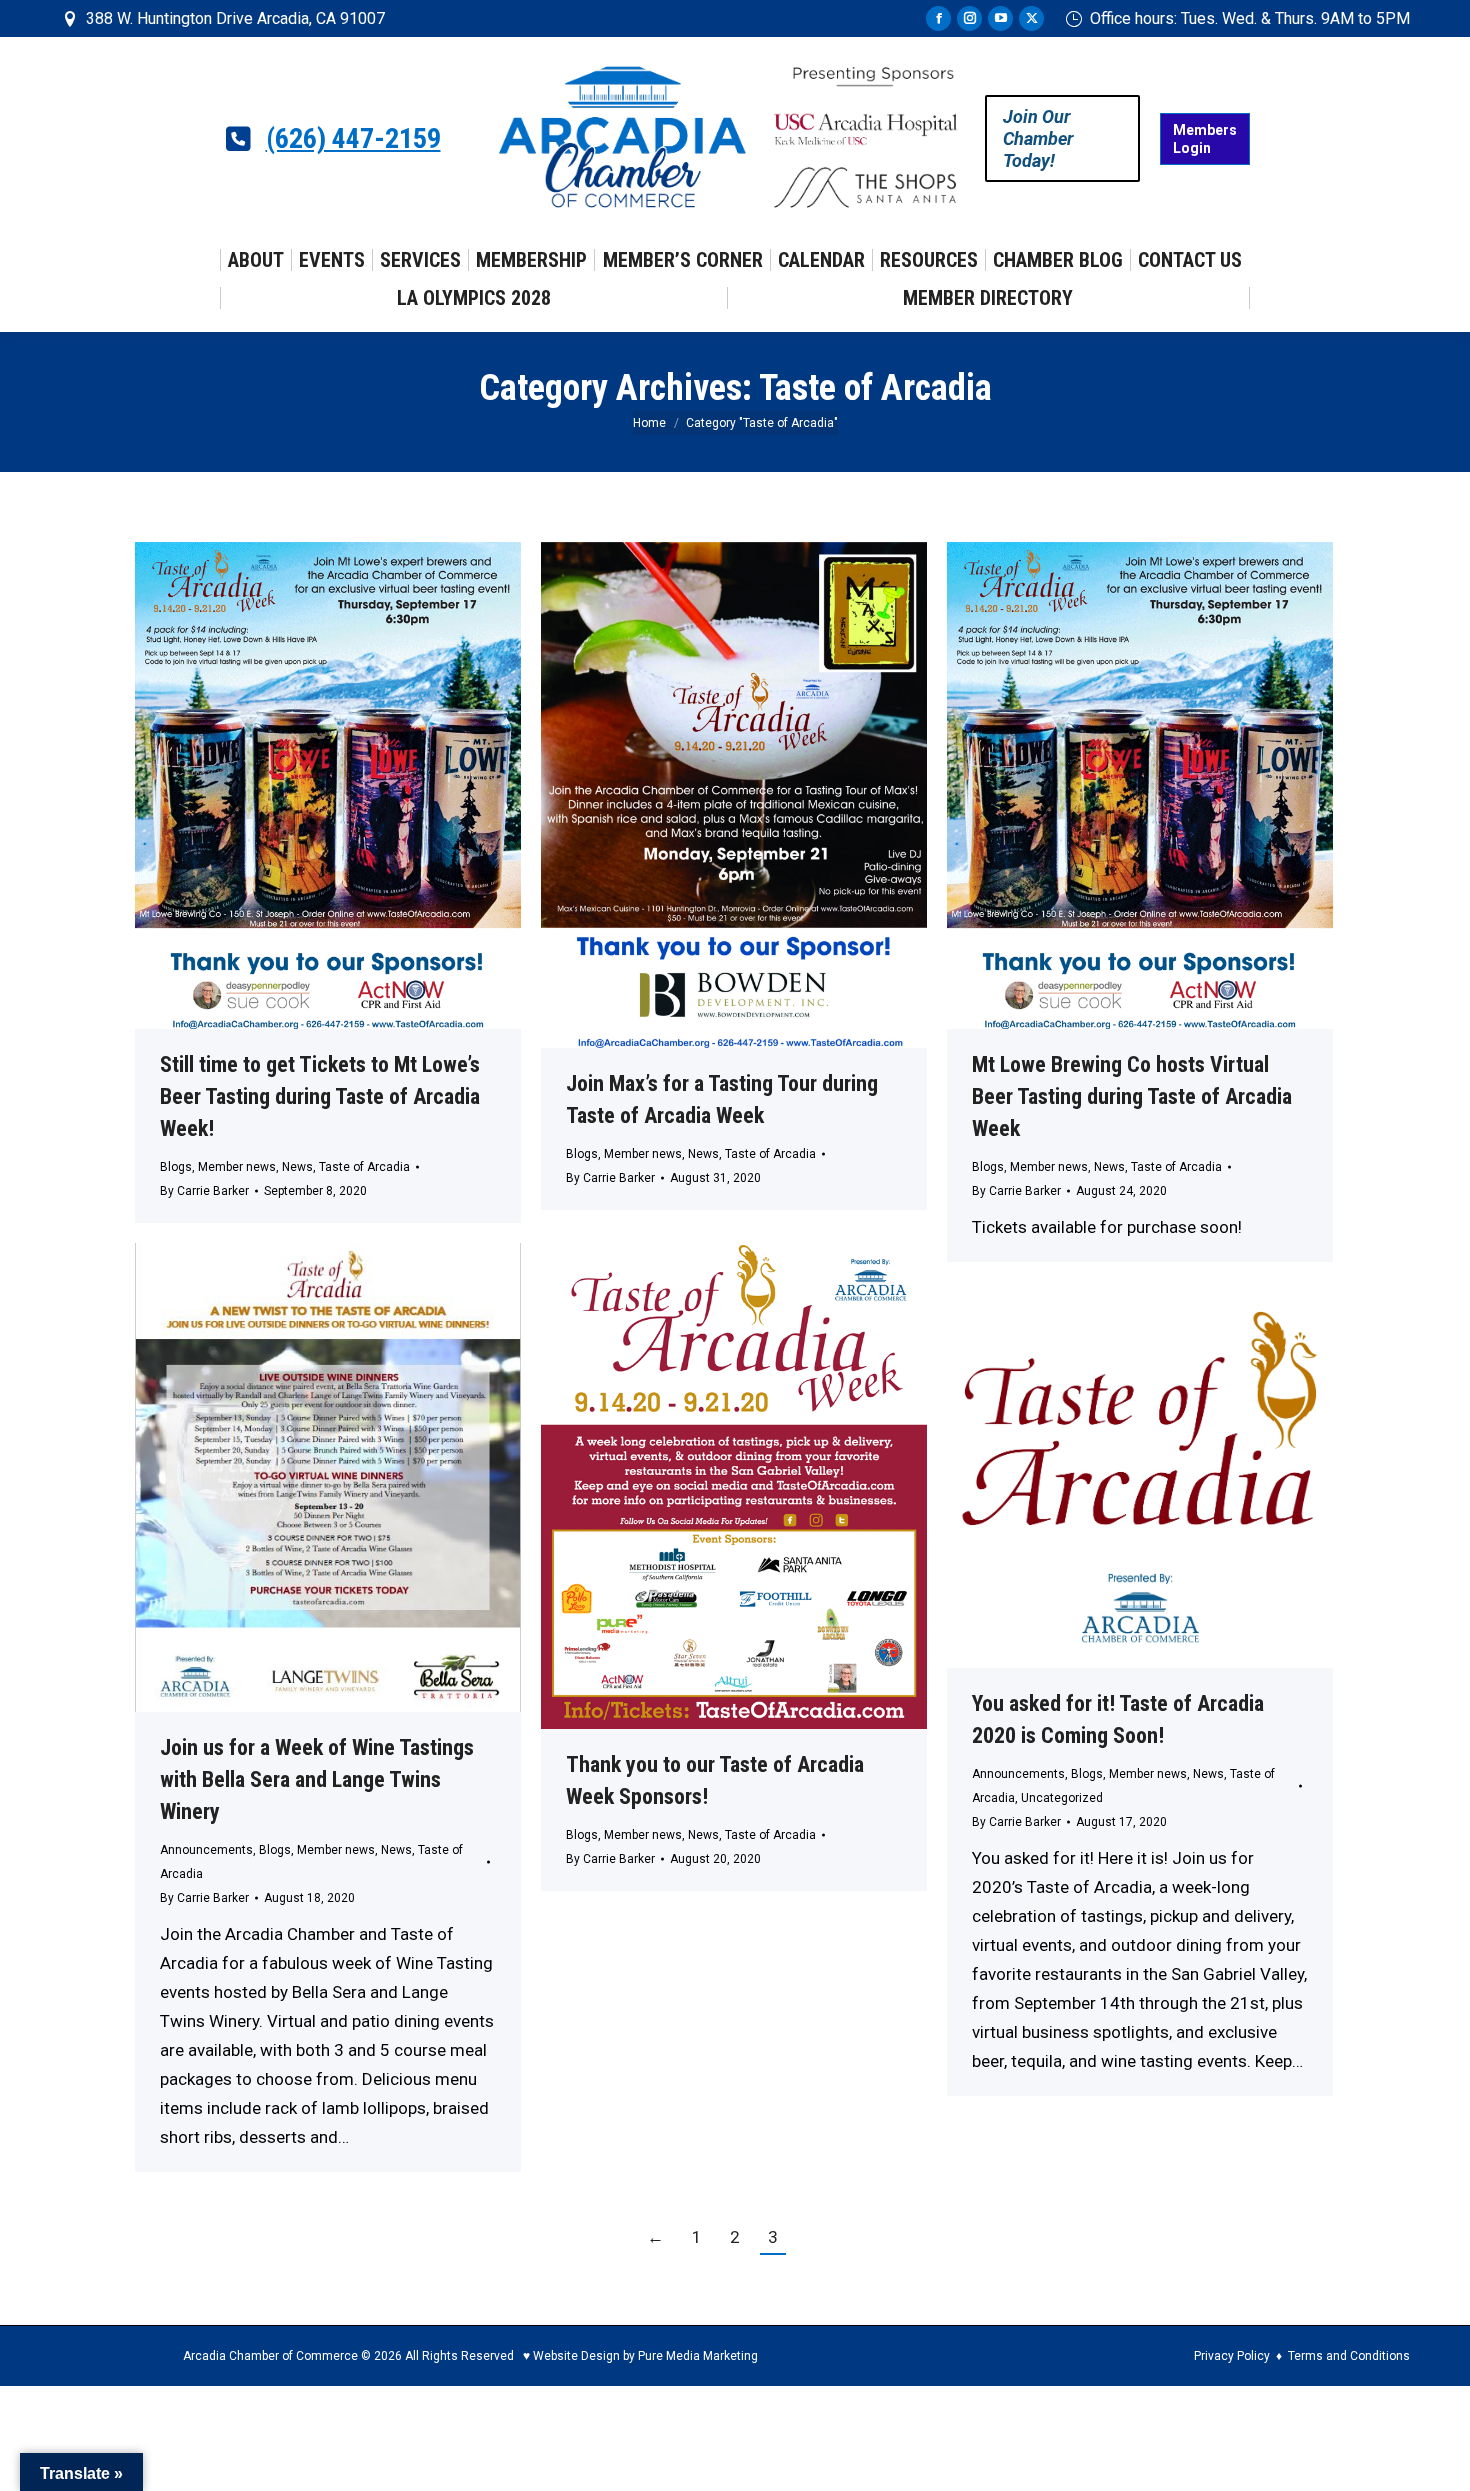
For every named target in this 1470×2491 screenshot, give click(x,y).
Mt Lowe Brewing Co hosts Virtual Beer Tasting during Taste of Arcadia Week (1132, 1096)
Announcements (206, 1850)
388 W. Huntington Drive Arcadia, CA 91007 (235, 18)
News (297, 1167)
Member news (237, 1167)
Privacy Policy (1232, 2356)
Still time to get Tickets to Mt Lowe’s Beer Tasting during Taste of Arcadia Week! (320, 1096)
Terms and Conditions (1349, 2356)
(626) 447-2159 (353, 139)
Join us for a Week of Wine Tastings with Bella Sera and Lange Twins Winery (317, 1779)
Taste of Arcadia (364, 1167)
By (204, 1191)
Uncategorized (1062, 1798)
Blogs (176, 1167)
